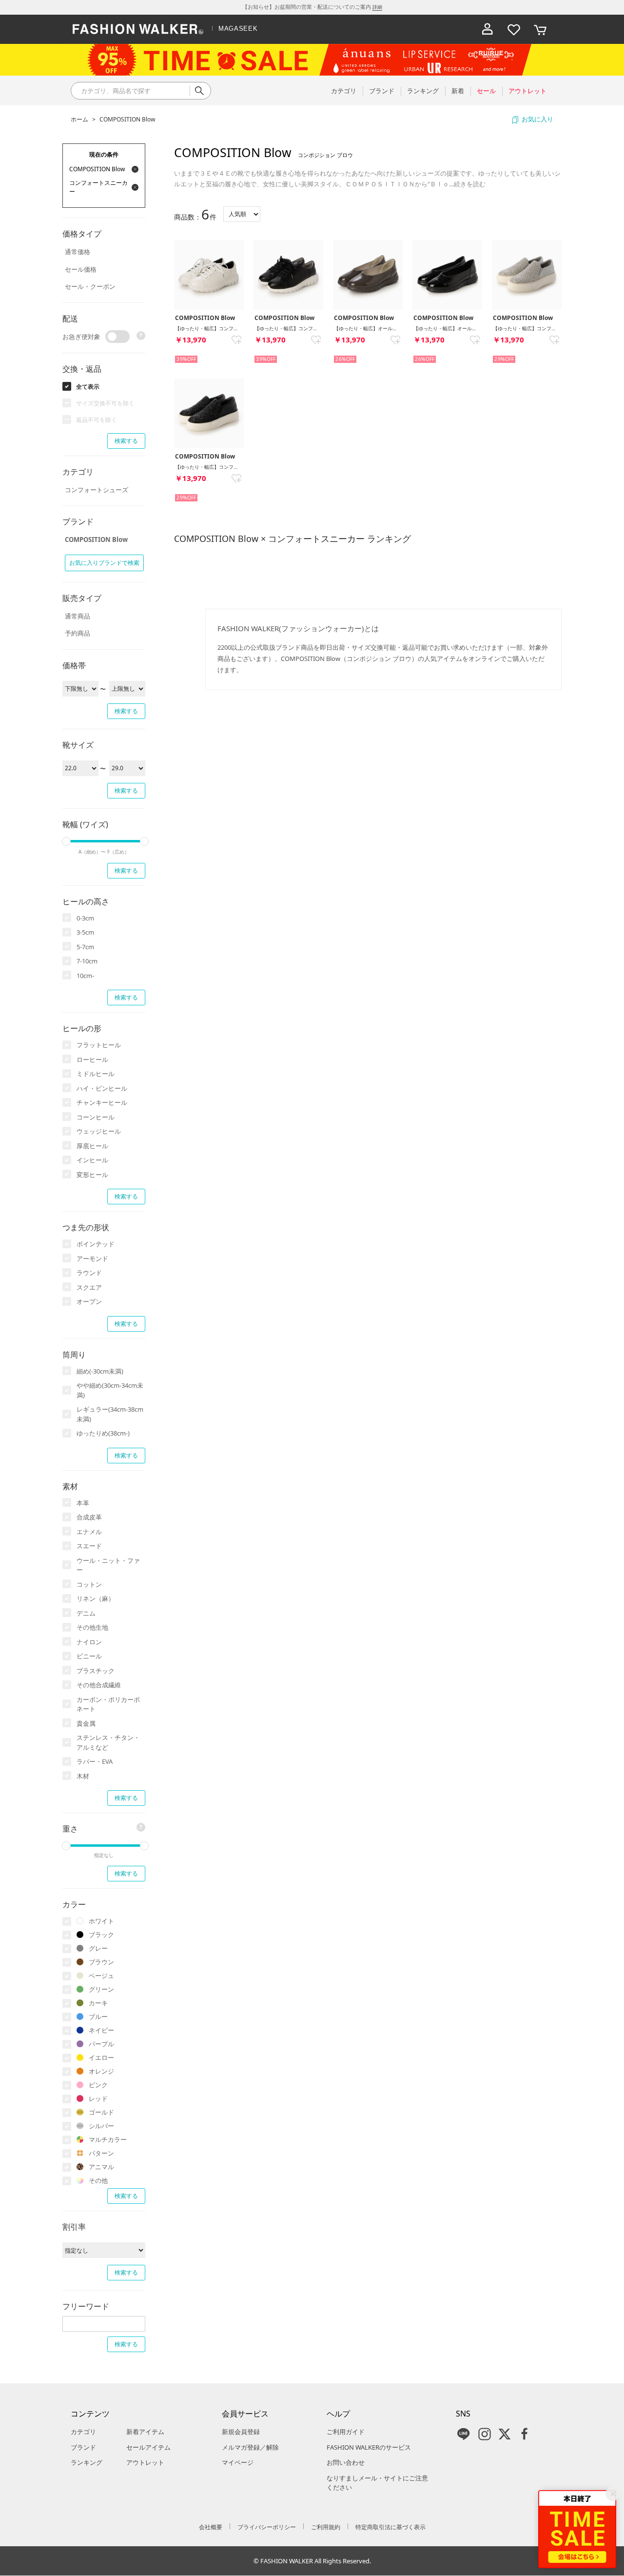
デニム (86, 1613)
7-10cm (87, 961)
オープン (89, 1301)
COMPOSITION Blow (127, 119)
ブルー (98, 2017)
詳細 (377, 7)
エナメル (89, 1532)
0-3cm (85, 918)
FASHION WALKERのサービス (369, 2447)
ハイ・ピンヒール (102, 1088)
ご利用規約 (326, 2527)
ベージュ (101, 1976)
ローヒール (92, 1059)
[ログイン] (487, 29)
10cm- (85, 976)
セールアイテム (148, 2447)
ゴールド (101, 2112)
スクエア (89, 1287)
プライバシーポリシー (267, 2527)
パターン (101, 2153)
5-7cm (85, 947)
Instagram (485, 2434)
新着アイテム (145, 2432)
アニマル (101, 2167)
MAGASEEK (238, 29)
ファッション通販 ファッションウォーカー (138, 29)
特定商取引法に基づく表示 (390, 2527)
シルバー (101, 2126)
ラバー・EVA (95, 1761)
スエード (89, 1546)
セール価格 (81, 269)
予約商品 (78, 633)
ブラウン (101, 1962)
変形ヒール (92, 1175)
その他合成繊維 (99, 1685)
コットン (89, 1584)
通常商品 (78, 616)
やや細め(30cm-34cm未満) (110, 1390)
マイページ (238, 2462)
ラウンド (89, 1273)
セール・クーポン (90, 286)
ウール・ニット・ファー (108, 1565)
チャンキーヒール (102, 1102)
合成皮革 (89, 1517)
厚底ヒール (92, 1146)
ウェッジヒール (99, 1131)
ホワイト (101, 1921)
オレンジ (101, 2071)
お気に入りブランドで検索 (104, 563)
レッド (98, 2098)
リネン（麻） (96, 1598)
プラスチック (96, 1671)
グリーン (101, 1989)
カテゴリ (83, 2432)
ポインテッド (96, 1244)
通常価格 (78, 252)
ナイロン (89, 1642)
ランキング (87, 2462)
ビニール (89, 1656)
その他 (98, 2180)
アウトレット (145, 2462)
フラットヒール (99, 1045)
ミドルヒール (96, 1074)
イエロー (101, 2057)
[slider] (66, 841)
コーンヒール (96, 1117)
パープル (101, 2044)
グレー (98, 1948)
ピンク (98, 2085)
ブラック (101, 1935)
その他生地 (92, 1627)
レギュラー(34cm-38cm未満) (110, 1414)
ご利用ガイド (346, 2432)
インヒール (92, 1160)
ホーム (79, 119)
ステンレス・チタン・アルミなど (108, 1742)
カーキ (98, 2003)
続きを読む (470, 184)
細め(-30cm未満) (100, 1371)
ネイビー (101, 2030)
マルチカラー (108, 2139)
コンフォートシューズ (97, 490)
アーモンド (92, 1258)
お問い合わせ (346, 2462)
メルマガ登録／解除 (250, 2447)
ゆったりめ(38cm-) (103, 1433)
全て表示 (88, 387)
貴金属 (86, 1723)
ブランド (83, 2447)
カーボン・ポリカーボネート (108, 1704)
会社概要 (211, 2527)
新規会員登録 (241, 2432)
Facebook (525, 2434)
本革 (83, 1503)
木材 (83, 1776)
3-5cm (85, 932)
